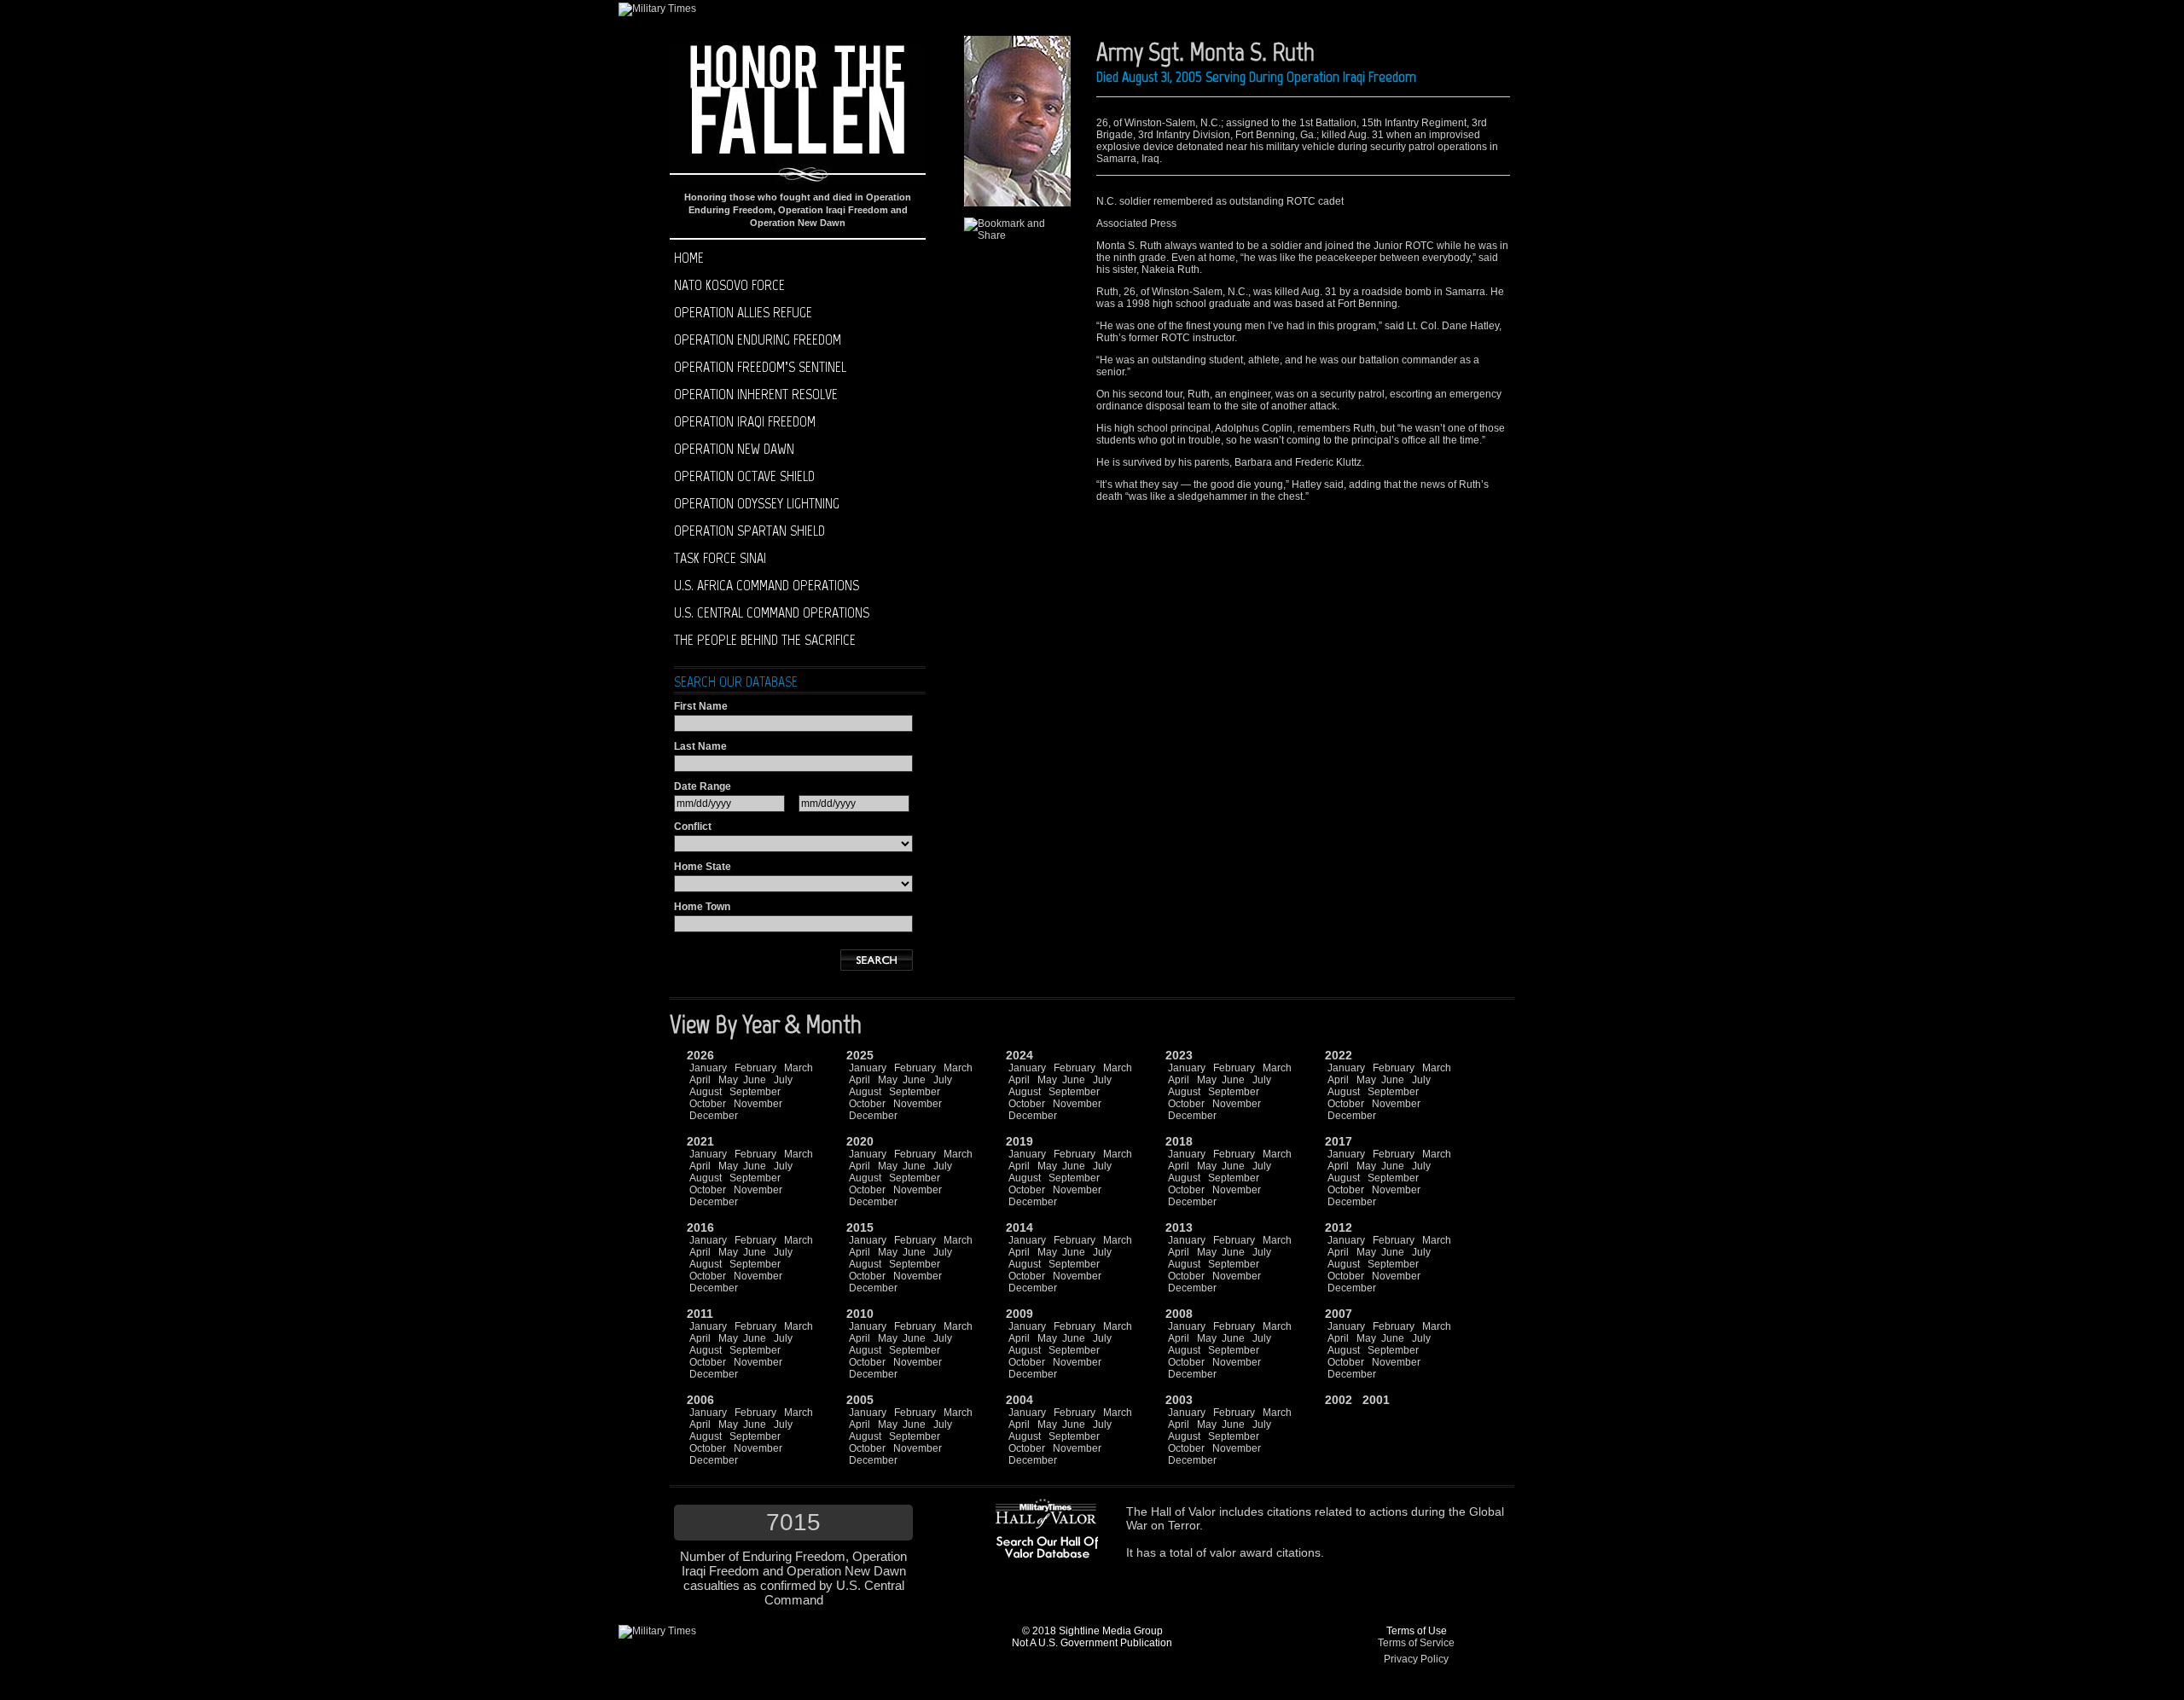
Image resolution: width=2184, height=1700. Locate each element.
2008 (1179, 1314)
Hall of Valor (1183, 1511)
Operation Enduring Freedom (758, 339)
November (758, 1104)
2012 (1339, 1227)
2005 (860, 1400)
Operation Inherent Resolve (756, 394)
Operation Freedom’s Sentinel (760, 367)
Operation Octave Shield (744, 476)
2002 (1339, 1400)
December (714, 1116)
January (708, 1068)
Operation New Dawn (734, 449)
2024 (1019, 1055)
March (799, 1068)
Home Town (702, 907)
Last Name (700, 746)
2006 (700, 1400)
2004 (1019, 1400)
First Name (701, 706)
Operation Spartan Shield (749, 531)
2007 (1339, 1314)
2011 (700, 1314)
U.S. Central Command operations (772, 612)
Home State (703, 867)
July (783, 1080)
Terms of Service (1416, 1643)
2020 (860, 1141)
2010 (860, 1314)
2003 (1179, 1400)
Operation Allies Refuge (743, 312)
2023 (1179, 1055)
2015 (860, 1227)
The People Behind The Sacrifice (765, 640)
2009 (1019, 1314)
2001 (1376, 1400)
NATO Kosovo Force (729, 285)
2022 (1339, 1055)
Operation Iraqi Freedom (745, 421)
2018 (1179, 1141)
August (706, 1092)
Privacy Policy (1416, 1659)
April (700, 1080)
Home (689, 258)
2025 (860, 1055)
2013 (1179, 1227)
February (755, 1068)
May (728, 1080)
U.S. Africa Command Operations (767, 585)
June (755, 1080)
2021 (700, 1141)
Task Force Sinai (720, 558)
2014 (1019, 1227)
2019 (1019, 1141)
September (755, 1092)
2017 (1339, 1141)
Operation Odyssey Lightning (757, 503)
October (708, 1104)
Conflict (693, 827)
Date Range (703, 786)
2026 (700, 1055)
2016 (700, 1227)
